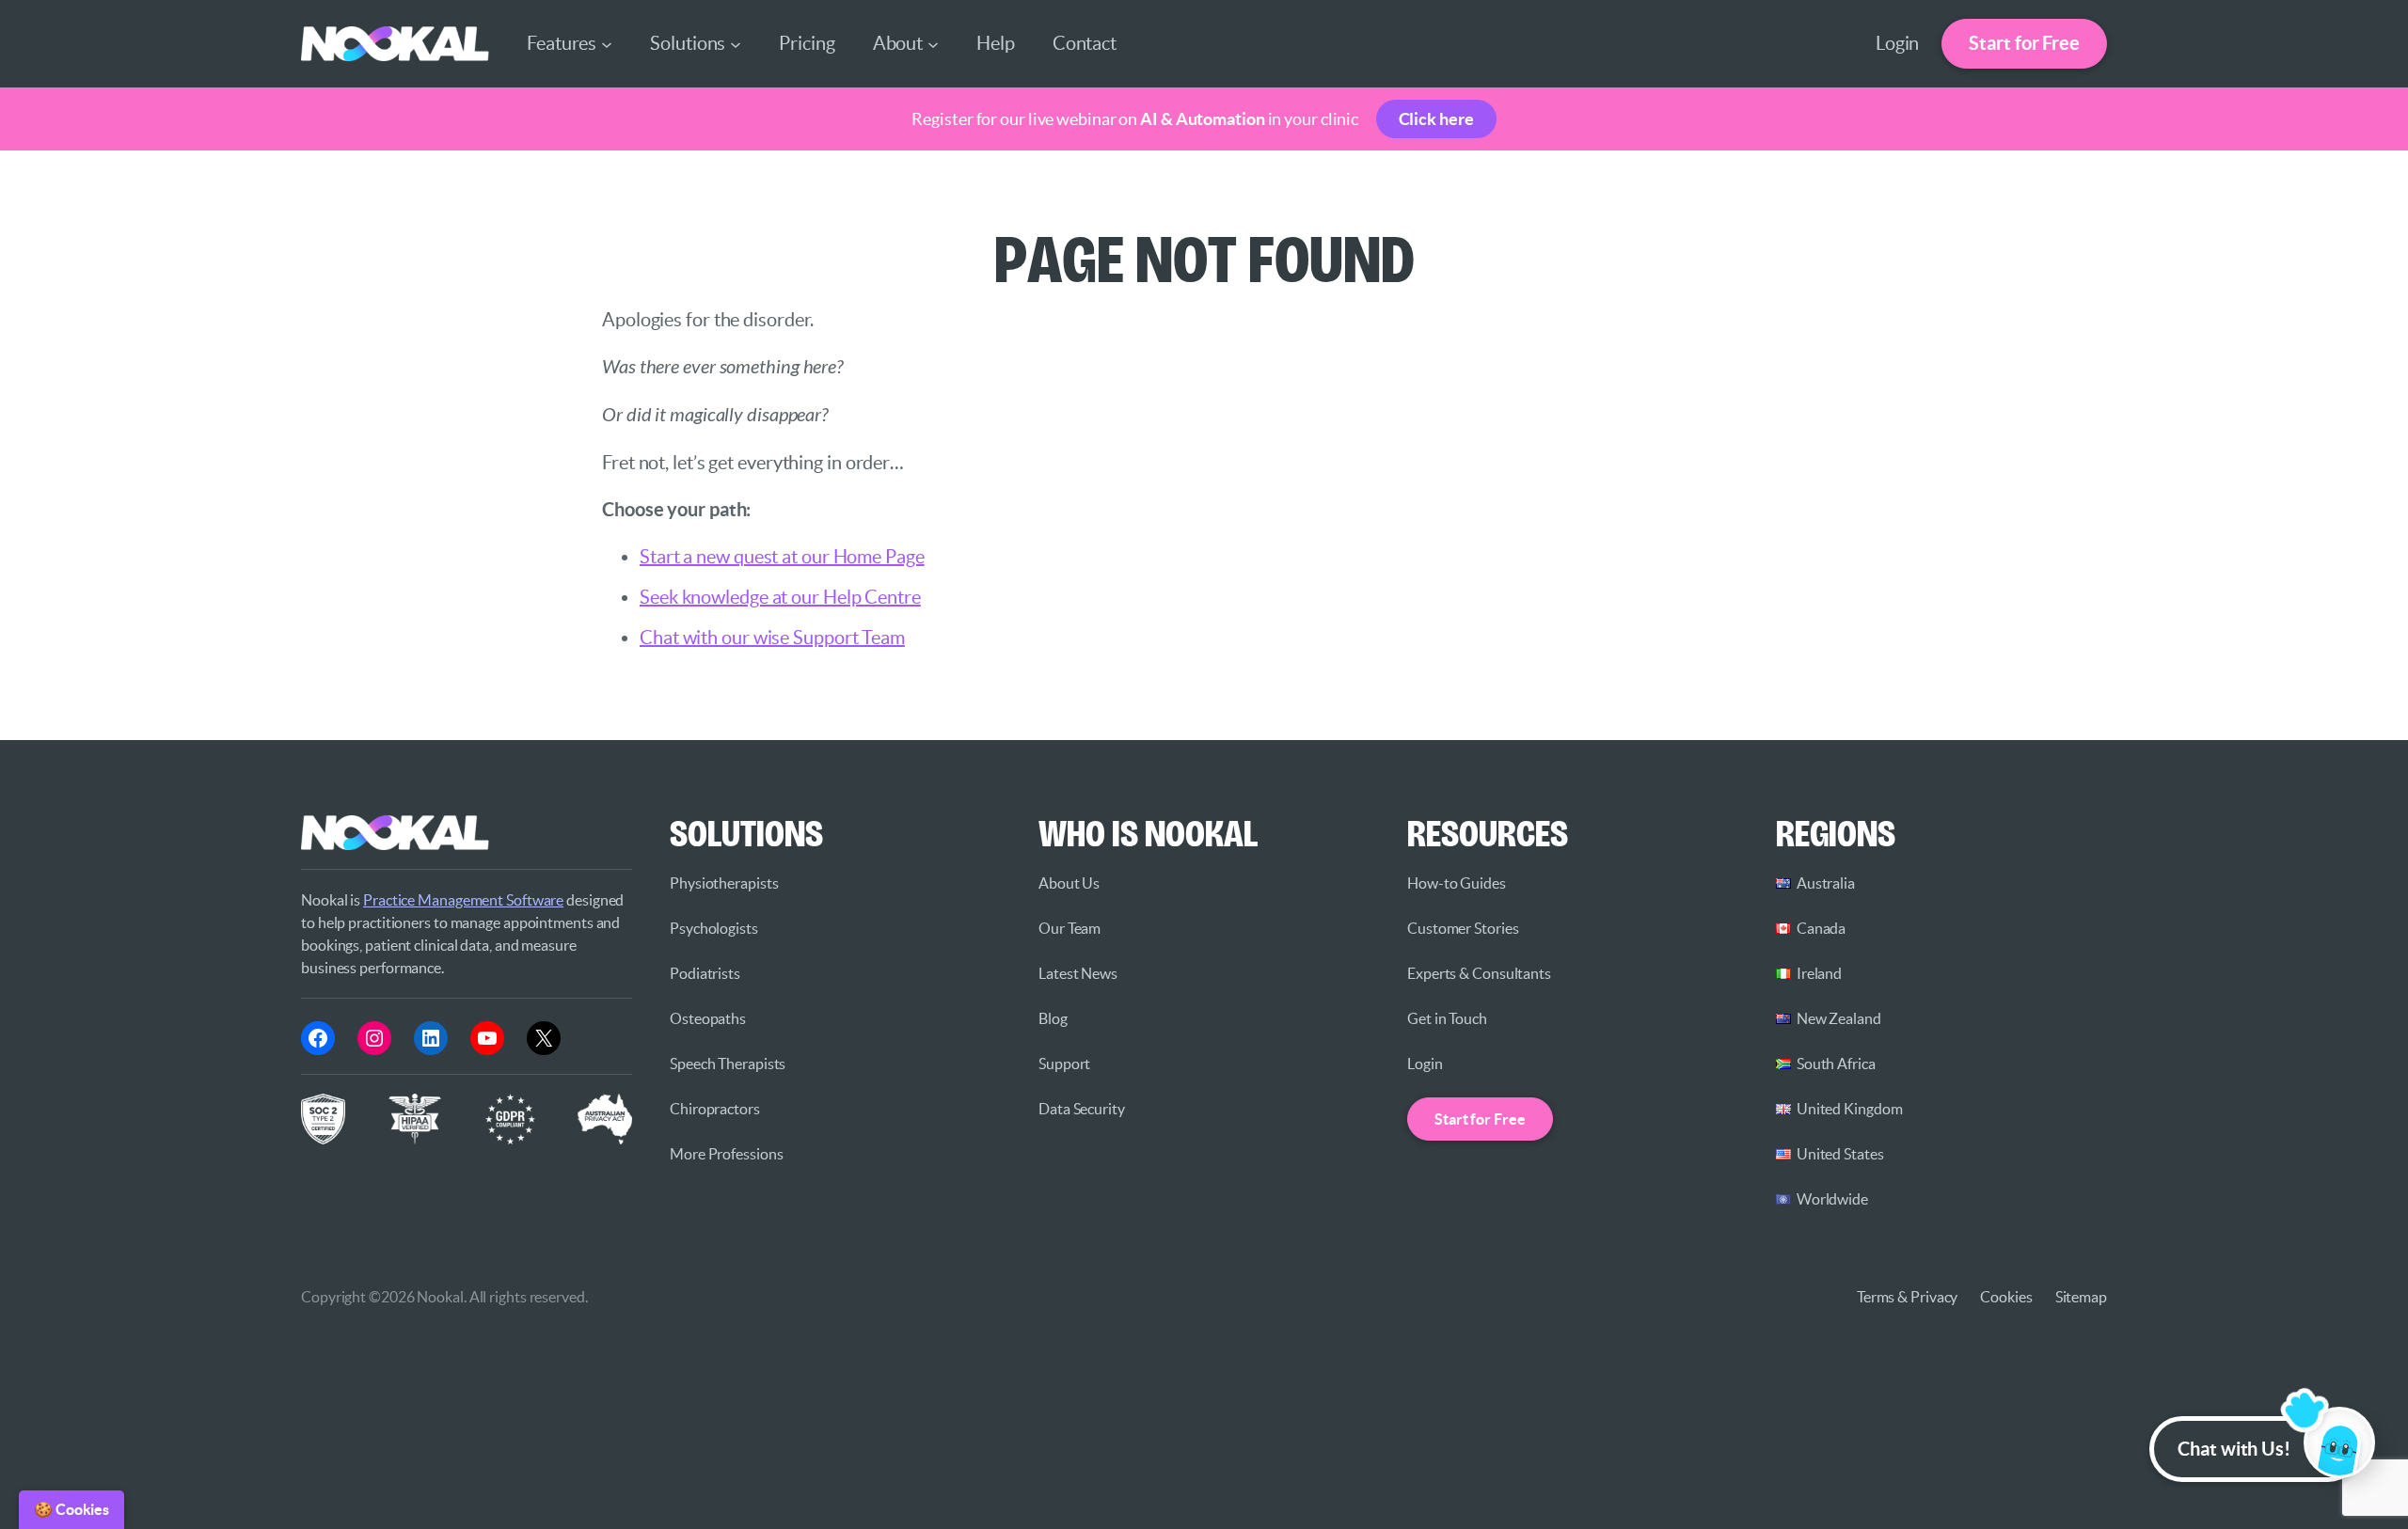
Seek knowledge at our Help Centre (780, 597)
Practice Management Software (463, 900)
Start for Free (2024, 43)
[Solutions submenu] (736, 43)
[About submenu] (933, 43)
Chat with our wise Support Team (772, 638)
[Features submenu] (607, 43)
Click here (1436, 119)
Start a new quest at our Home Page (782, 557)
